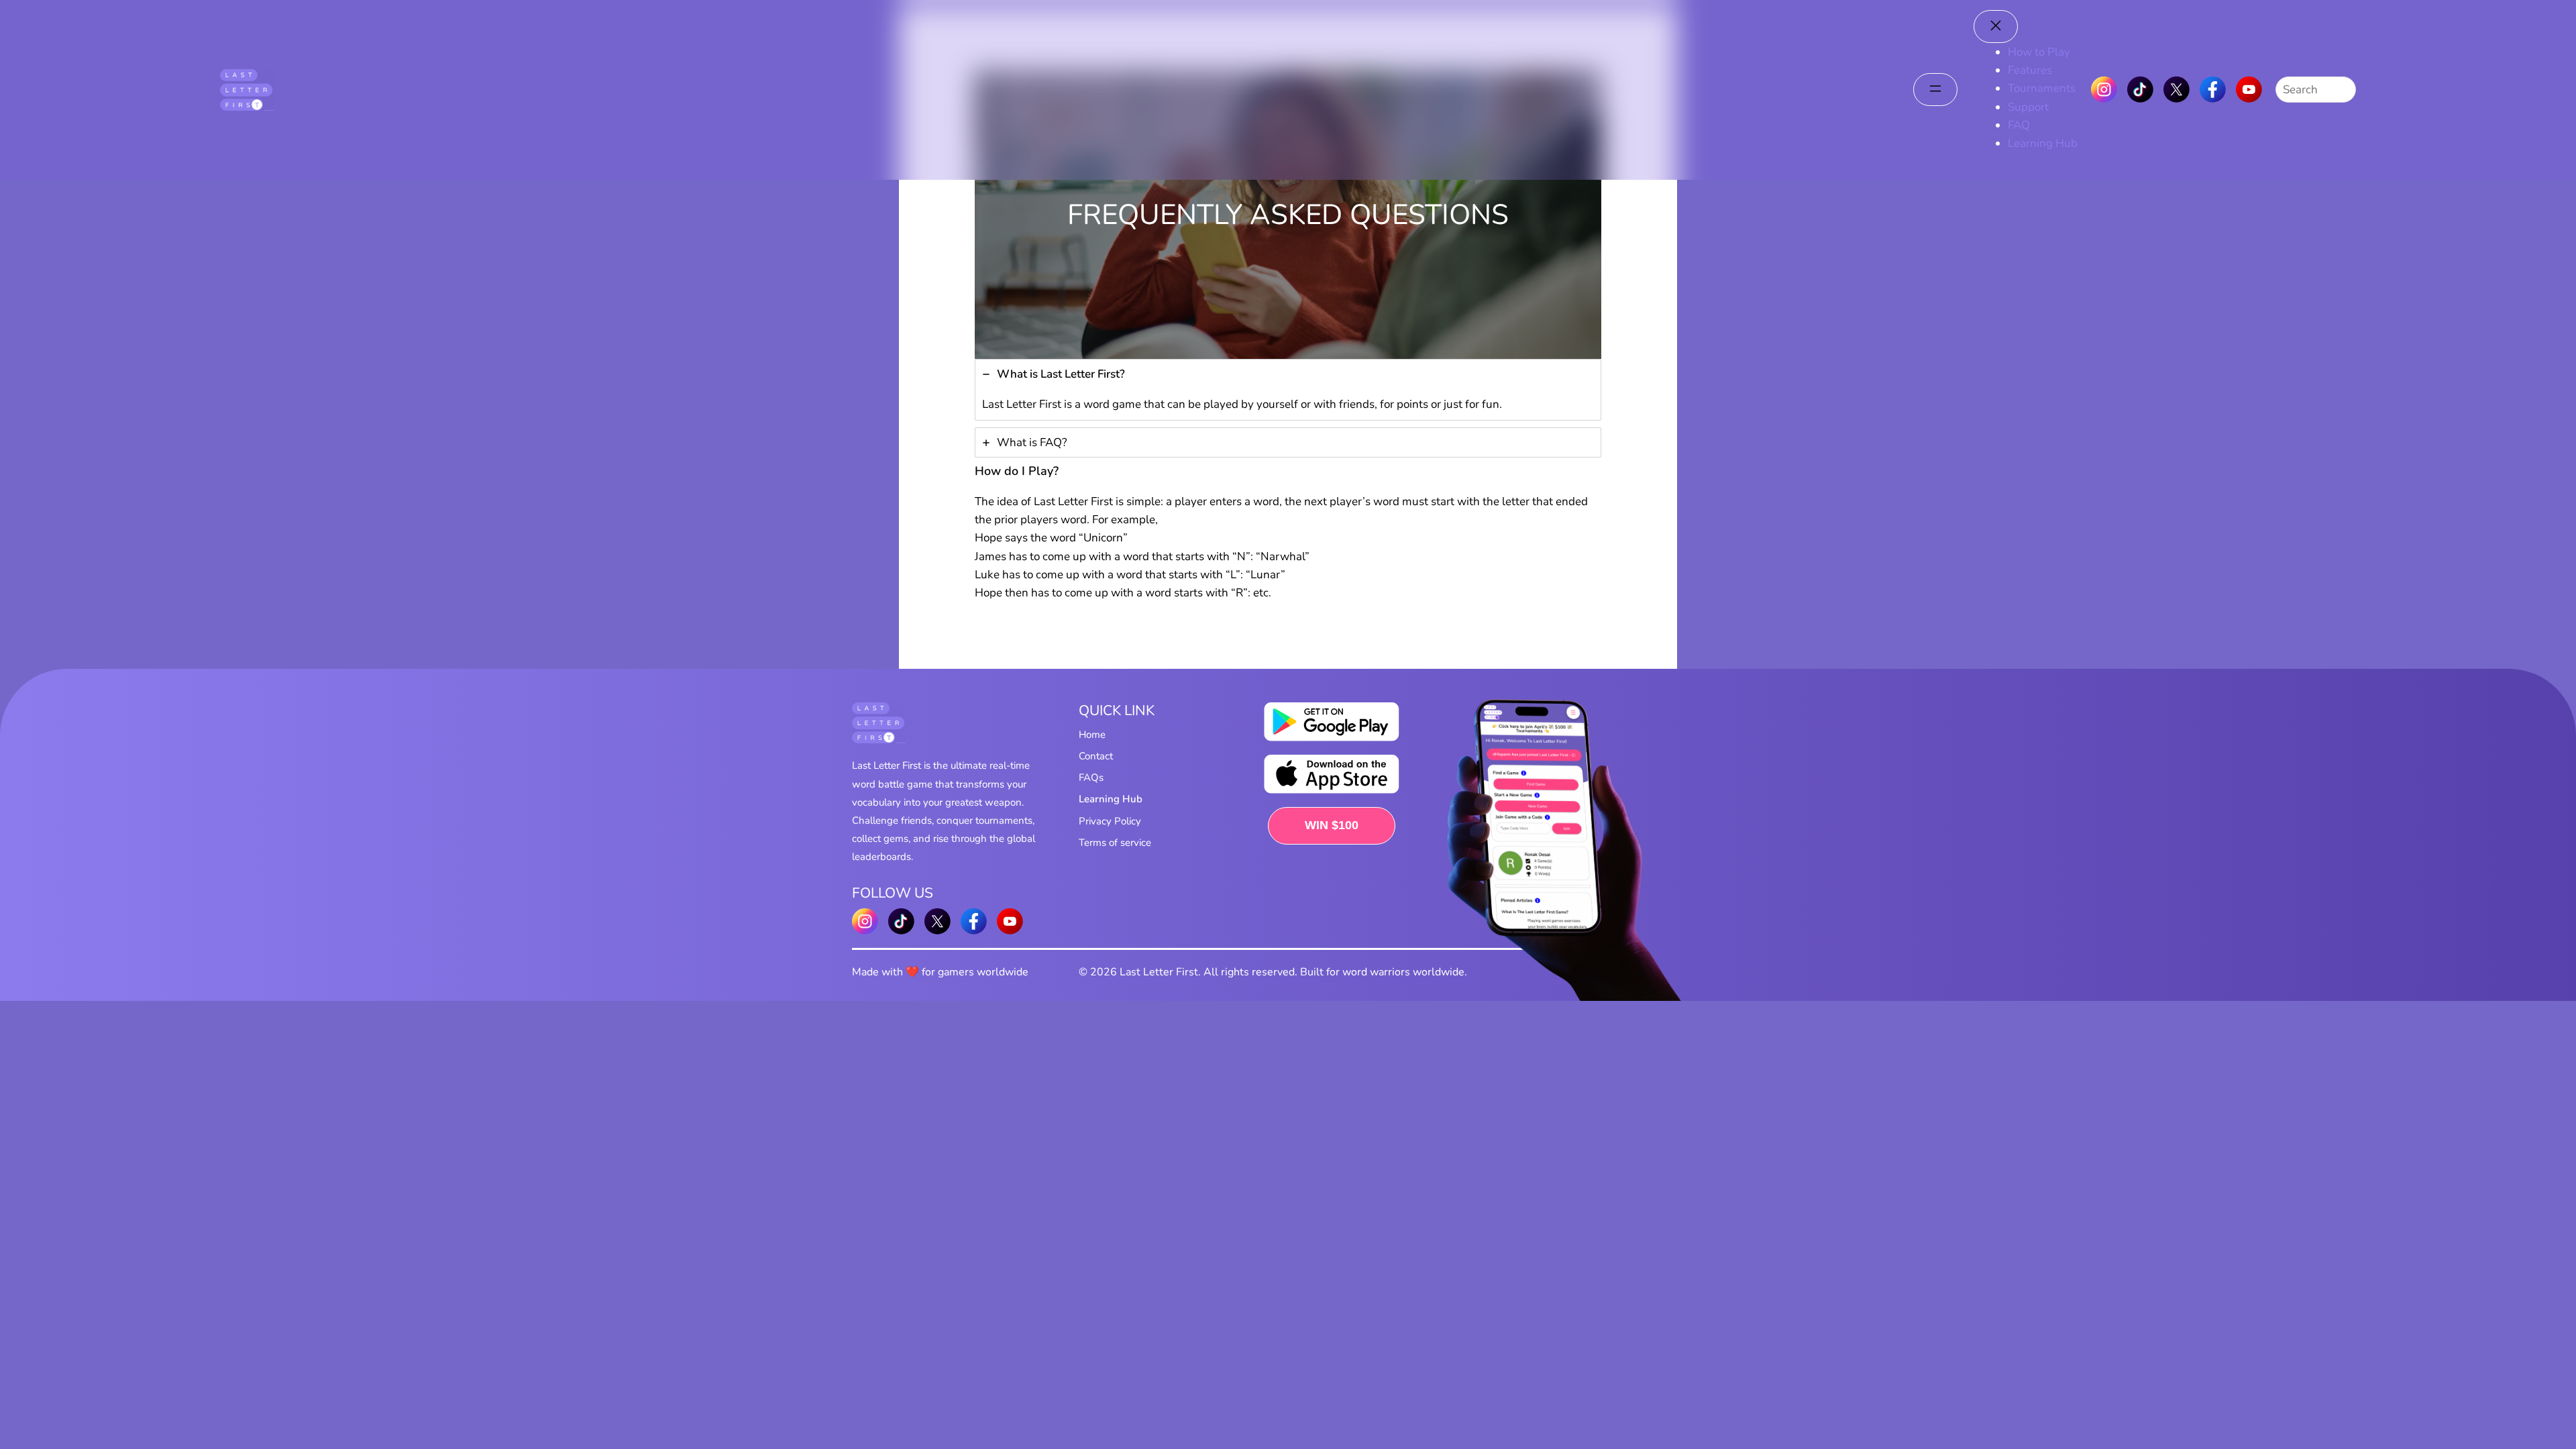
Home (1092, 735)
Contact (1096, 756)
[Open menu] (1935, 90)
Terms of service (1115, 843)
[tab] (1288, 390)
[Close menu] (1996, 26)
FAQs (1091, 777)
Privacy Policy (1110, 821)
